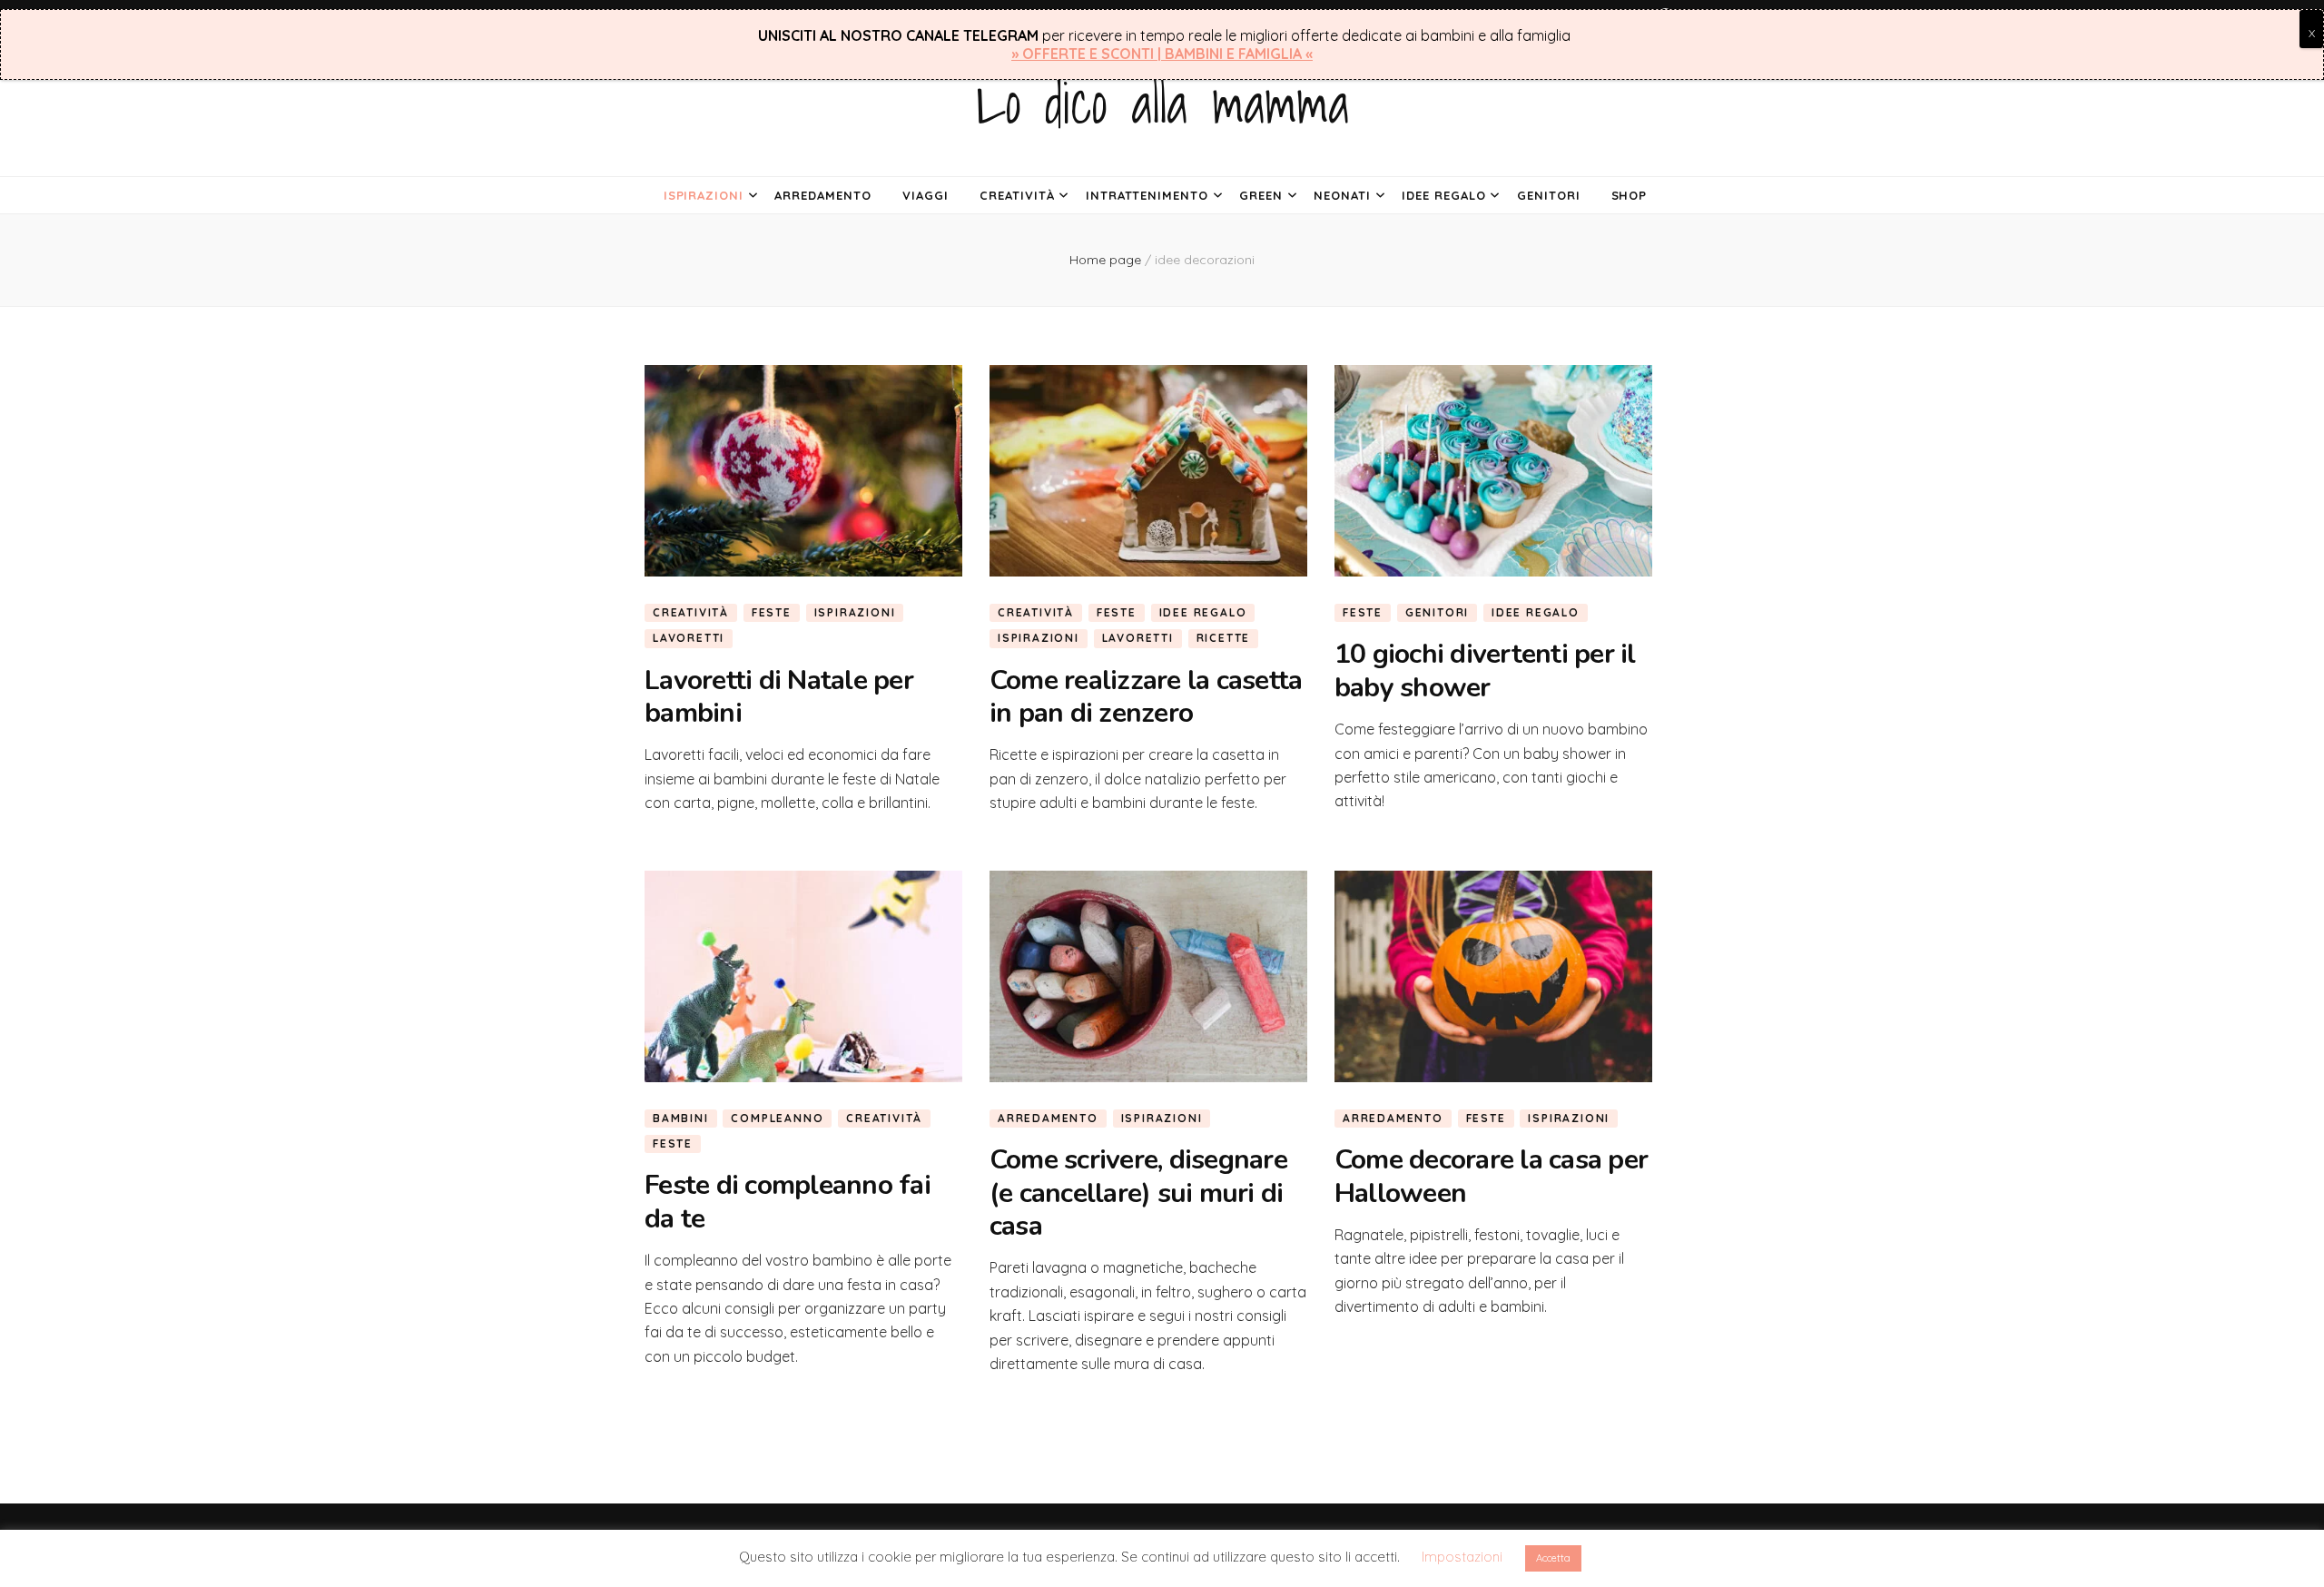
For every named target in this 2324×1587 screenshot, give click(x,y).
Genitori (1549, 195)
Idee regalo (1444, 195)
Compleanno (777, 1118)
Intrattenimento (1147, 195)
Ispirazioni (704, 195)
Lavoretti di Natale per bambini (779, 697)
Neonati (1342, 195)
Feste (772, 612)
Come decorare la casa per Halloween (1491, 1176)
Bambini (681, 1118)
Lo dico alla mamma (1162, 103)
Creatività (1017, 195)
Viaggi (926, 195)
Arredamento (823, 195)
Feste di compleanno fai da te (788, 1202)
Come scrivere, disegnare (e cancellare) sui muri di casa (1138, 1193)
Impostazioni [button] (1462, 1557)
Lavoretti (689, 638)
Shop (1630, 195)
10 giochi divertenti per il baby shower (1485, 670)
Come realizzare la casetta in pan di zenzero (1146, 697)
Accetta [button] (1553, 1558)
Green (1261, 195)
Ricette (1224, 638)
